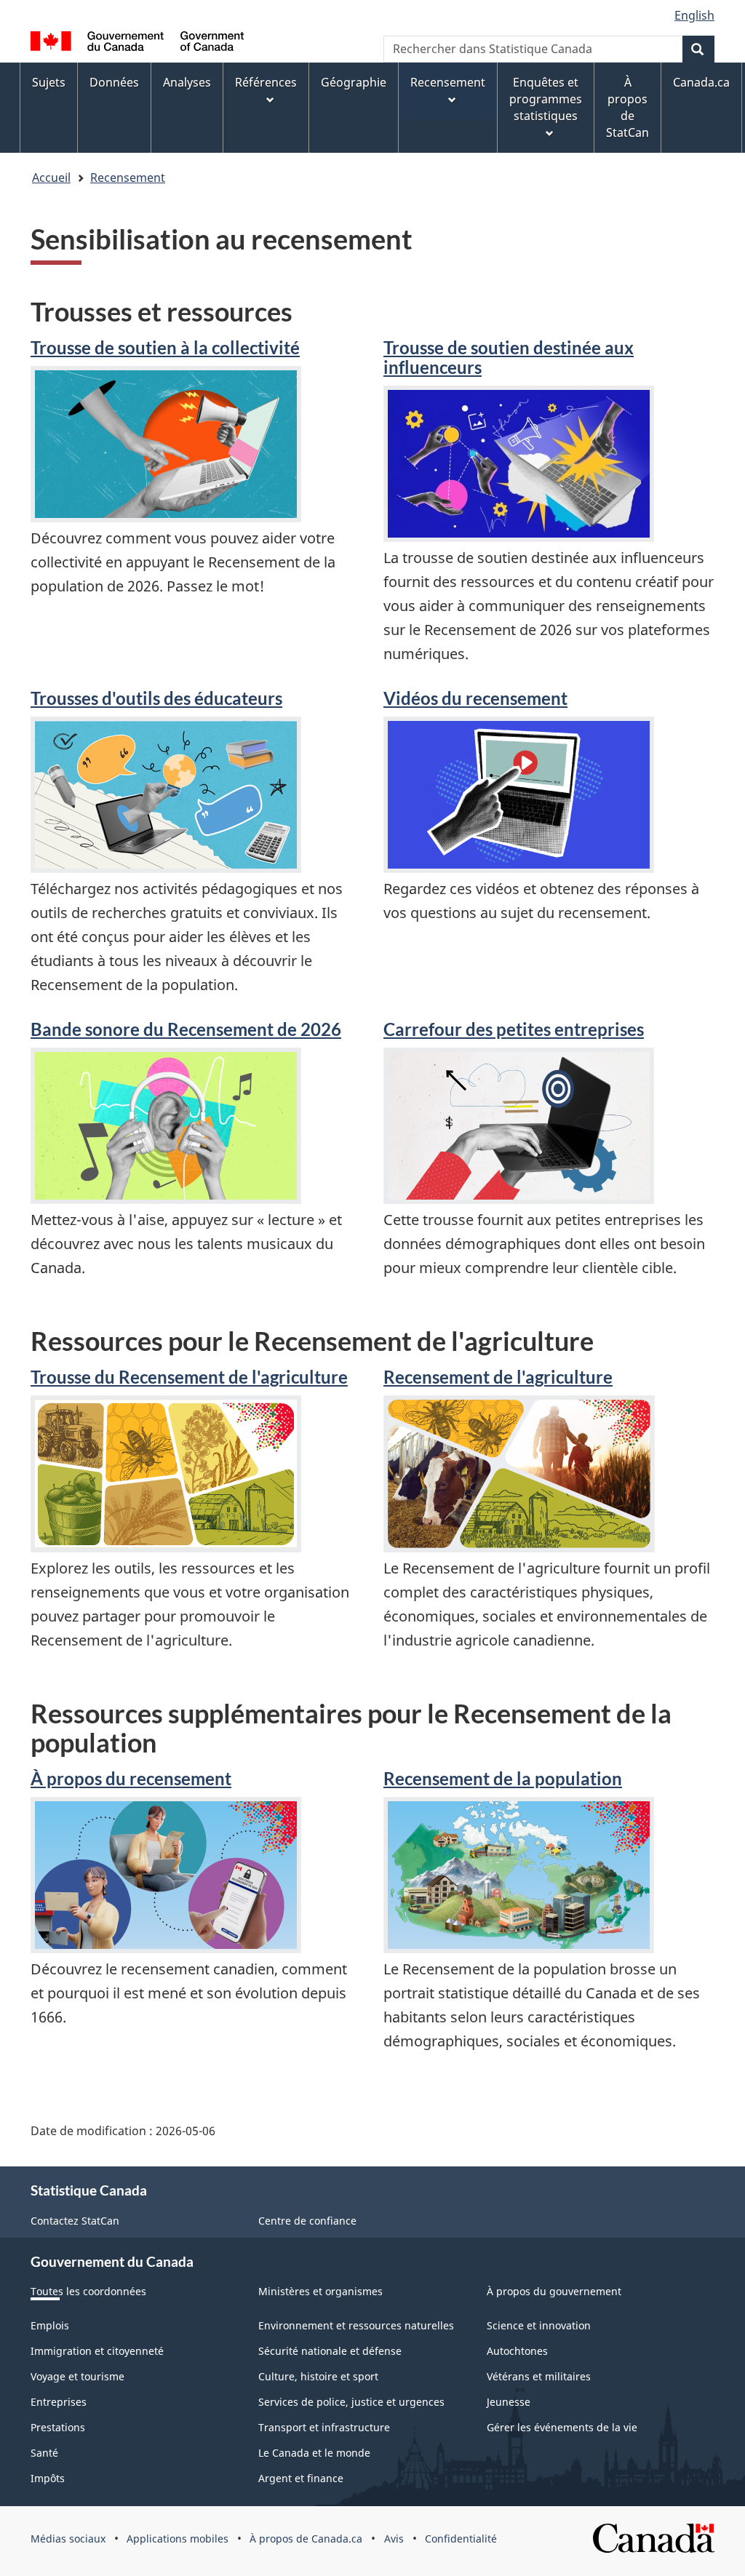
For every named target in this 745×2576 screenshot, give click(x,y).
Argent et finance (301, 2478)
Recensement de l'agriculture (498, 1377)
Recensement (128, 178)
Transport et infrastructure (324, 2427)
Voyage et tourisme (77, 2376)
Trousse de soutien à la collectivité (165, 347)
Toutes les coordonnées (88, 2291)
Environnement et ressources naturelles (356, 2325)
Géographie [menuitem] (354, 82)
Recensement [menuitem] (448, 82)
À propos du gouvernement (554, 2291)
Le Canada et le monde (314, 2453)
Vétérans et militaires (539, 2376)
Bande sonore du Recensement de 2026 (186, 1029)
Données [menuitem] (114, 82)
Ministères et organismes (320, 2291)
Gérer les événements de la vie (562, 2427)
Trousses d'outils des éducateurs (156, 698)
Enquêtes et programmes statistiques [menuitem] (546, 99)
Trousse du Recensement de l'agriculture (189, 1377)
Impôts (48, 2478)
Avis (394, 2539)
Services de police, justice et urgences (351, 2402)
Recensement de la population (503, 1778)
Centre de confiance (307, 2221)
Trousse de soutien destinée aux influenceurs (509, 357)
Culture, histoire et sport (318, 2376)
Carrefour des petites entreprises (514, 1029)
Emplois (50, 2325)
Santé (44, 2453)
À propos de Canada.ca (306, 2539)
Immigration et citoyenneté (97, 2351)
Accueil (51, 178)
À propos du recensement (131, 1778)
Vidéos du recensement (475, 698)
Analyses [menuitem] (187, 82)
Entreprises (59, 2402)
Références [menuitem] (266, 82)
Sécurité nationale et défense (330, 2351)
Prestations (58, 2427)
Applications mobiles (178, 2539)
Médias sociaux (68, 2539)
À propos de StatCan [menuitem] (628, 107)
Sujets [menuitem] (49, 82)
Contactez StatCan (75, 2221)
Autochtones (517, 2351)
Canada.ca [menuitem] (701, 82)
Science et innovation (539, 2325)
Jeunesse (509, 2402)
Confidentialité (461, 2539)
